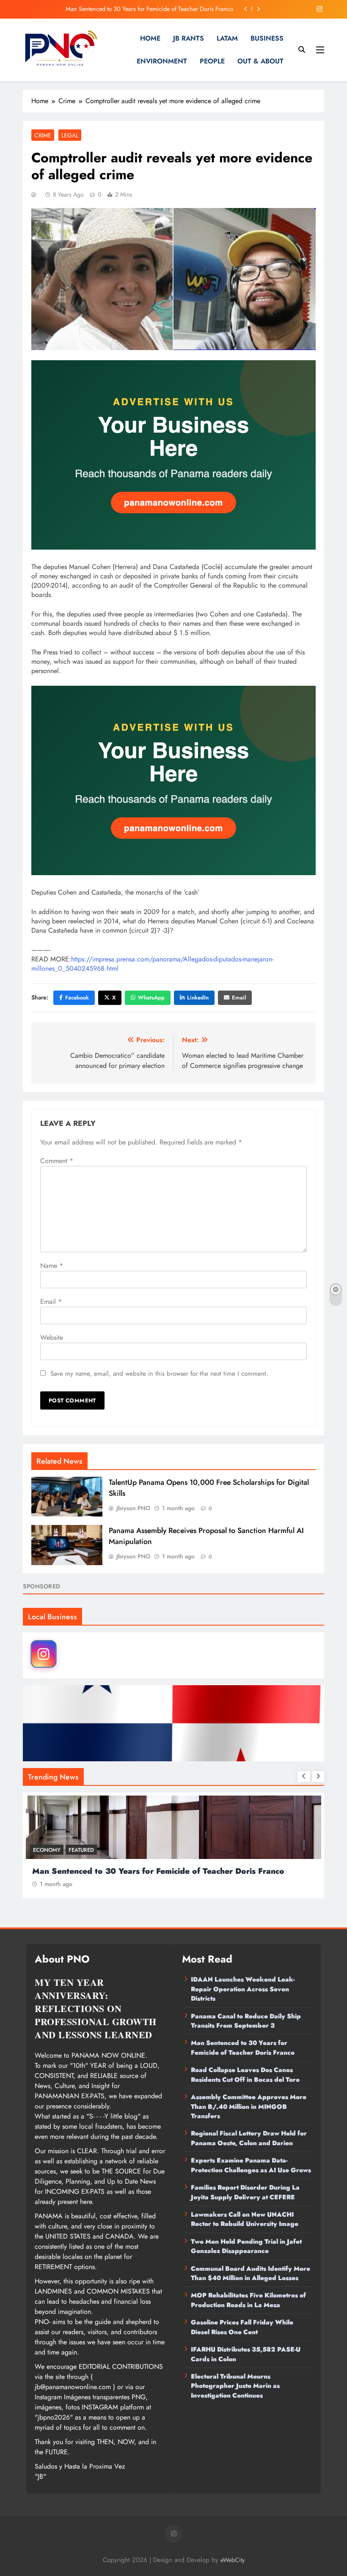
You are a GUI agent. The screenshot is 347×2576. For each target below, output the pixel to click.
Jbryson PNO (133, 1508)
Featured (81, 1850)
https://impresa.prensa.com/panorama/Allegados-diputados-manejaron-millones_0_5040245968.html (152, 964)
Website (52, 1337)
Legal (70, 135)
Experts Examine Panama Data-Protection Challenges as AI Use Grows (251, 2165)
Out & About (260, 61)
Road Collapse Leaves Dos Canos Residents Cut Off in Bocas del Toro (144, 9)
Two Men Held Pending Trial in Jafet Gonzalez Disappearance (246, 2246)
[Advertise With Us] (173, 455)
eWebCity (233, 2560)
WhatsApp (151, 998)
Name (52, 1266)
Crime (43, 135)
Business (267, 38)
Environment (162, 61)
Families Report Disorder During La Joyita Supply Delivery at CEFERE (245, 2192)
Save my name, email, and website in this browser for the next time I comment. (159, 1374)
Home (150, 38)
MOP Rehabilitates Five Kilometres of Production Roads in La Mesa (248, 2300)
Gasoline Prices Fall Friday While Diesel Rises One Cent (242, 2327)
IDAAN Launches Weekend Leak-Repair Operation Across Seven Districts (243, 1989)
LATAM (227, 38)
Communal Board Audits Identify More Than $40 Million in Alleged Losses (251, 2273)
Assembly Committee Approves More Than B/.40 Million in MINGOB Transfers (249, 2107)
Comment (57, 1161)
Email (239, 998)
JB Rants (189, 38)
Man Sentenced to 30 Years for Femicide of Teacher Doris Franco (243, 2048)
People (212, 61)
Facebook (77, 998)
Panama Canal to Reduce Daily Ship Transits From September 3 (246, 2021)
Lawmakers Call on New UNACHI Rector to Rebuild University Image (245, 2219)
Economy (47, 1850)
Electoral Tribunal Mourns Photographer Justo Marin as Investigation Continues (235, 2386)
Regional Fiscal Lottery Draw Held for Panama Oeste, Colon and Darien (249, 2138)
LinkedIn (198, 998)
